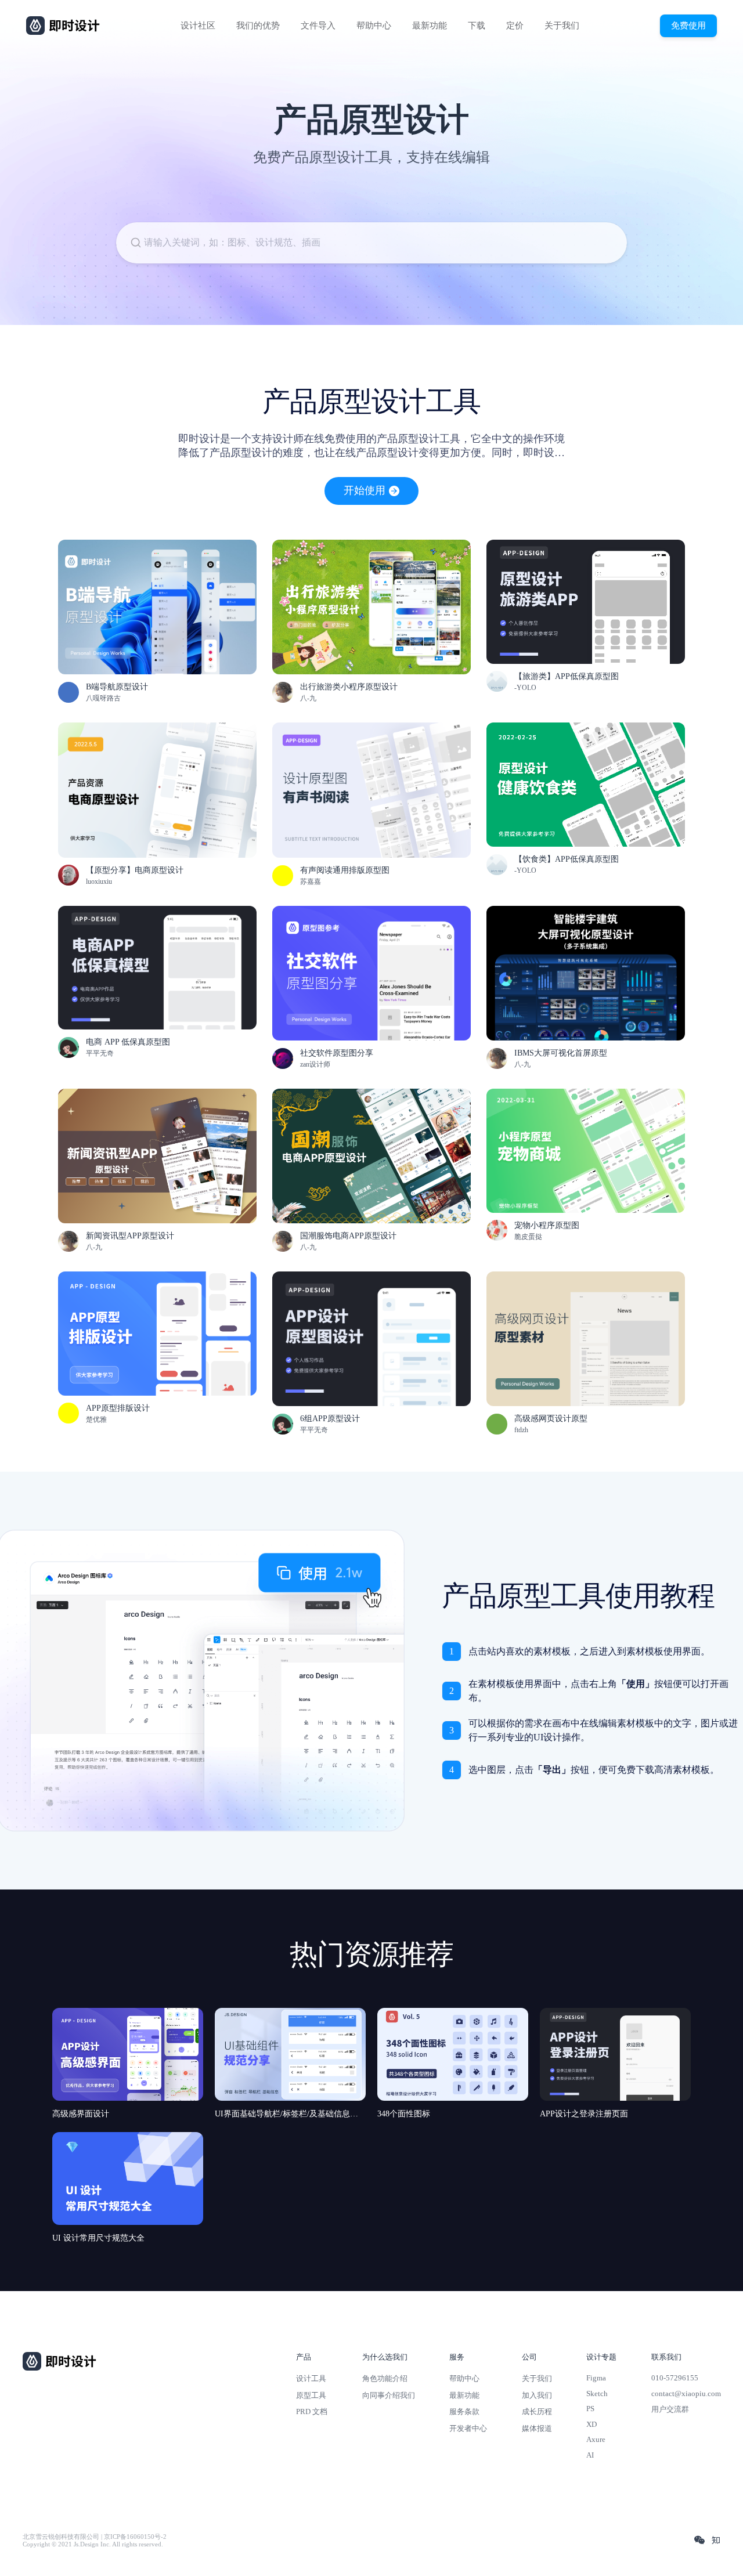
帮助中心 (374, 26)
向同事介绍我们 (389, 2395)
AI (590, 2455)
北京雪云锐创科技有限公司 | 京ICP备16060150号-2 (95, 2537)
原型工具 (311, 2395)
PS (590, 2409)
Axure (596, 2439)
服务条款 (464, 2411)
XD (591, 2424)
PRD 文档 (312, 2411)
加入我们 (537, 2395)
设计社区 (198, 26)
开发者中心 (468, 2428)
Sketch (597, 2393)
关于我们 (562, 26)
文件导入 (318, 26)
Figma (596, 2378)
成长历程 (537, 2411)
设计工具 (311, 2378)
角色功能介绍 (385, 2378)
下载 (477, 26)
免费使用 (688, 25)
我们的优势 (258, 26)
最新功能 (430, 26)
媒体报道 (537, 2428)
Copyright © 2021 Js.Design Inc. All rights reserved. (93, 2544)
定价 (515, 26)
